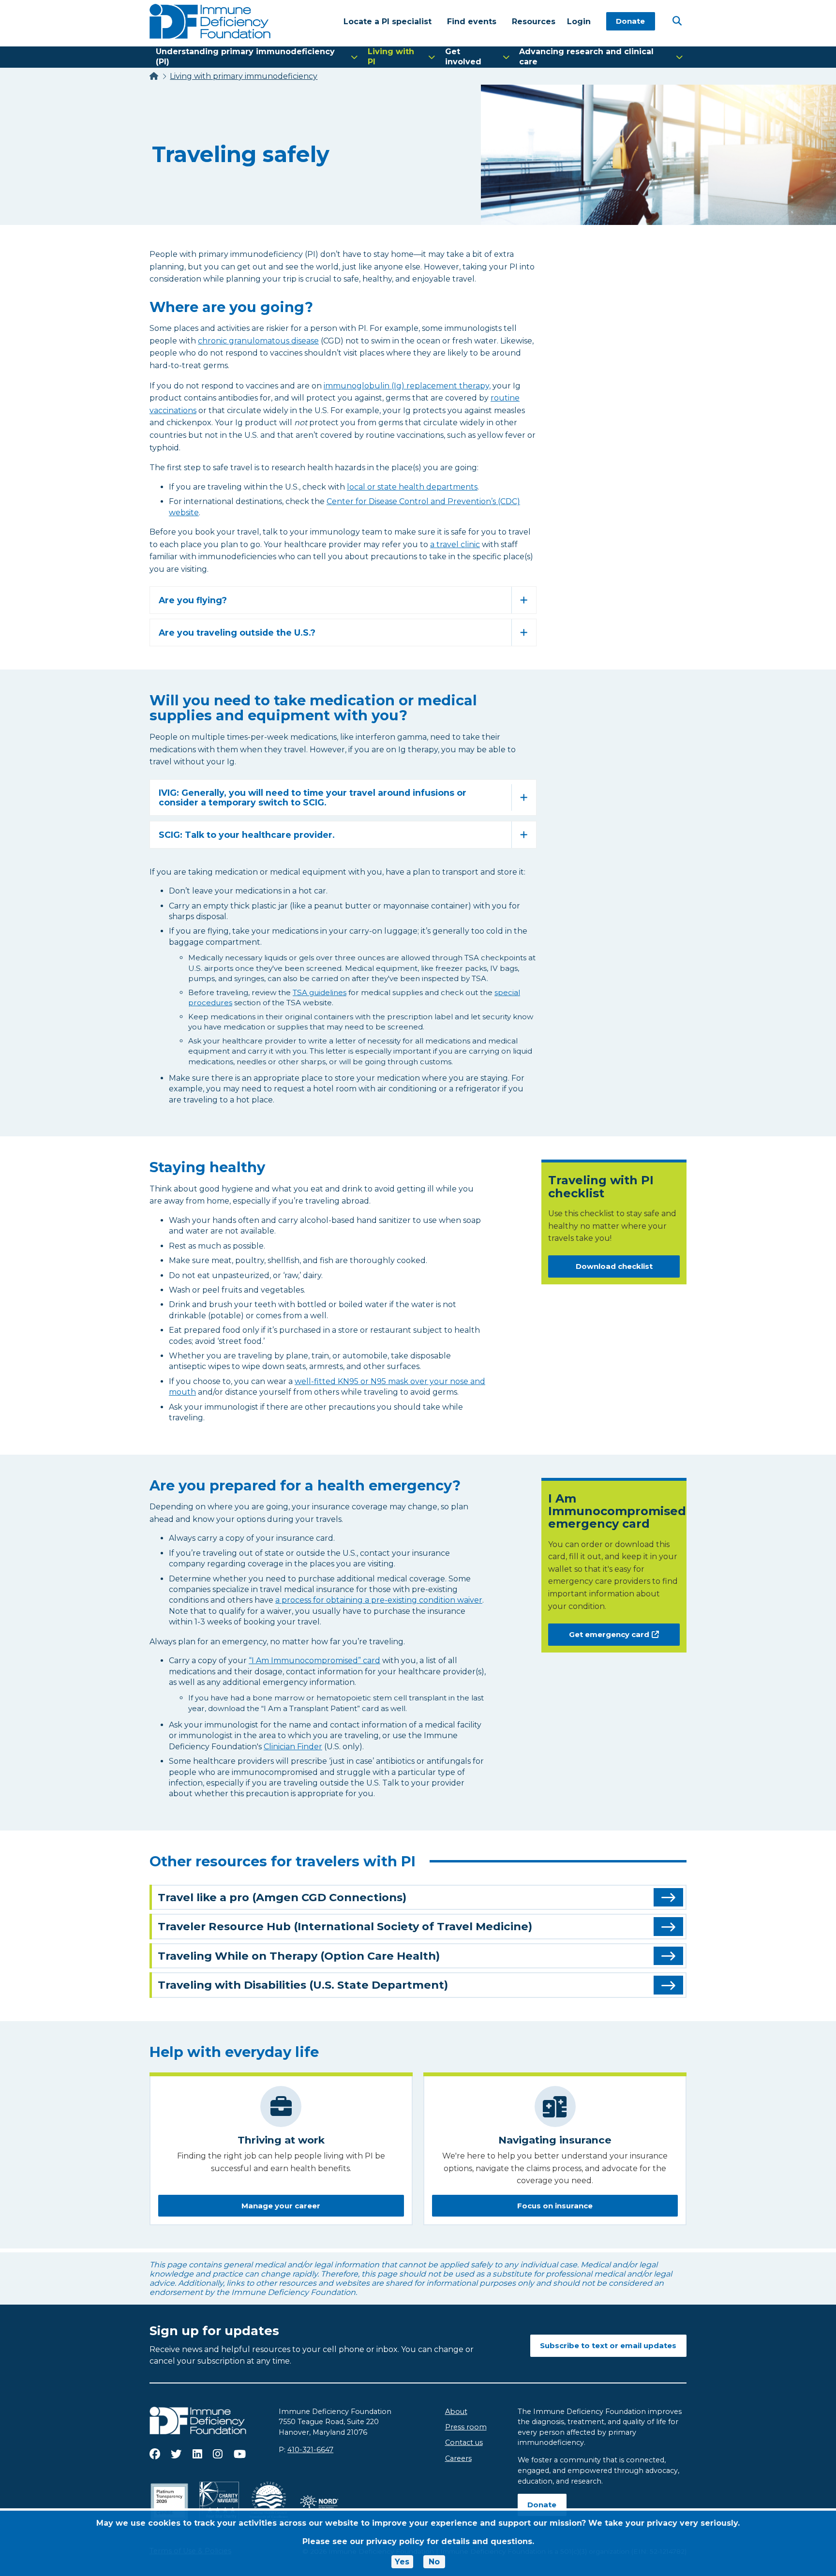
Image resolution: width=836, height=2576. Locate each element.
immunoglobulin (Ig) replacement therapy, (407, 386)
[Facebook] (155, 2454)
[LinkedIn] (197, 2454)
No (434, 2562)
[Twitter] (176, 2454)
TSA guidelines (320, 992)
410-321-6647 (310, 2450)
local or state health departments (412, 487)
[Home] (154, 76)
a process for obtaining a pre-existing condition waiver (379, 1600)
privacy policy (395, 2541)
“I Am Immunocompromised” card (314, 1660)
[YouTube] (240, 2454)
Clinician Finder (293, 1747)
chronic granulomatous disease (258, 341)
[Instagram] (218, 2454)
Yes (402, 2562)
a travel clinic (455, 544)
